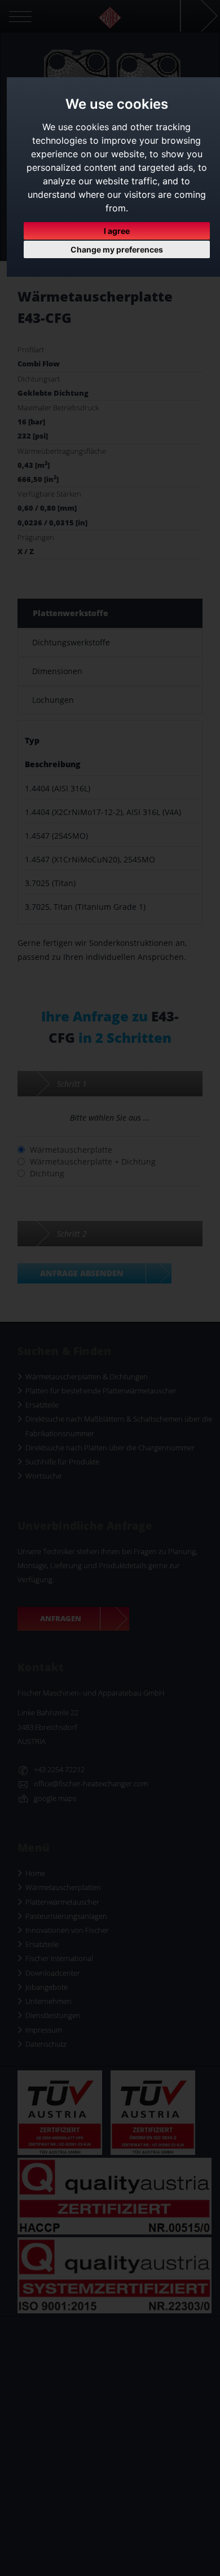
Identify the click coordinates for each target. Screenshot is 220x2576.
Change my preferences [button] (117, 249)
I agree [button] (117, 231)
